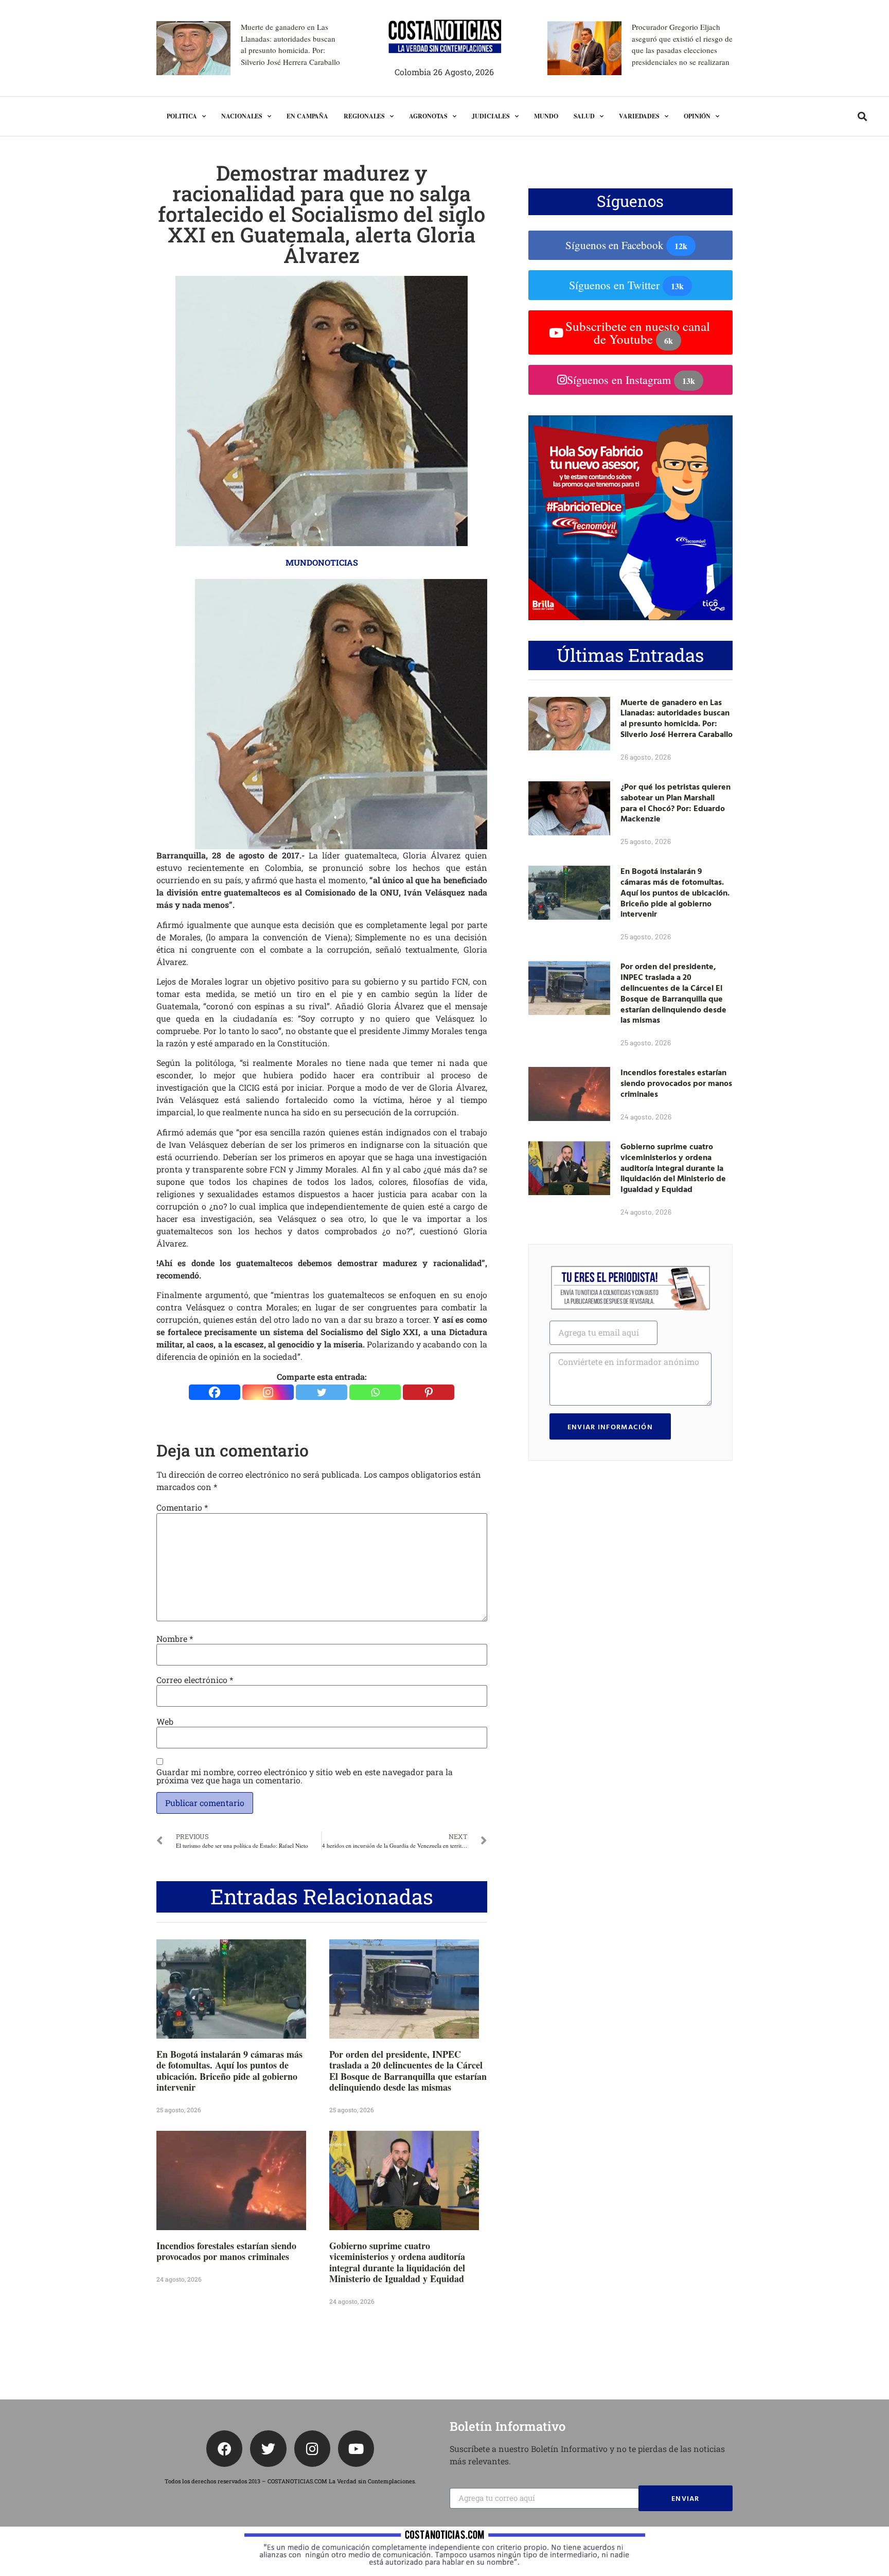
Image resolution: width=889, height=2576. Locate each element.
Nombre (175, 1639)
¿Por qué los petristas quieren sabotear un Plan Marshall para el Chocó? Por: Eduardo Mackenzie (675, 802)
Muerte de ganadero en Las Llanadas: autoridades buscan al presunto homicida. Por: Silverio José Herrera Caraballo (677, 718)
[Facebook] (215, 1392)
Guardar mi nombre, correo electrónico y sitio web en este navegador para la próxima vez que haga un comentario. (305, 1776)
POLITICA (182, 116)
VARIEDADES (639, 116)
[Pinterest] (429, 1392)
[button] (862, 117)
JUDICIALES (491, 116)
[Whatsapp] (375, 1392)
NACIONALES (242, 116)
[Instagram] (268, 1392)
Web (165, 1722)
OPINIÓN (697, 116)
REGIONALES (364, 116)
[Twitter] (322, 1392)
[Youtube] (356, 2448)
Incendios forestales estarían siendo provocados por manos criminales (226, 2251)
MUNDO (546, 116)
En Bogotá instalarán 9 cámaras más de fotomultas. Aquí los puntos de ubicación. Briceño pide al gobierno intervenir (229, 2071)
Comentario (182, 1508)
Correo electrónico (195, 1680)
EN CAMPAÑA (307, 116)
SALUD (584, 116)
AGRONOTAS (428, 116)
